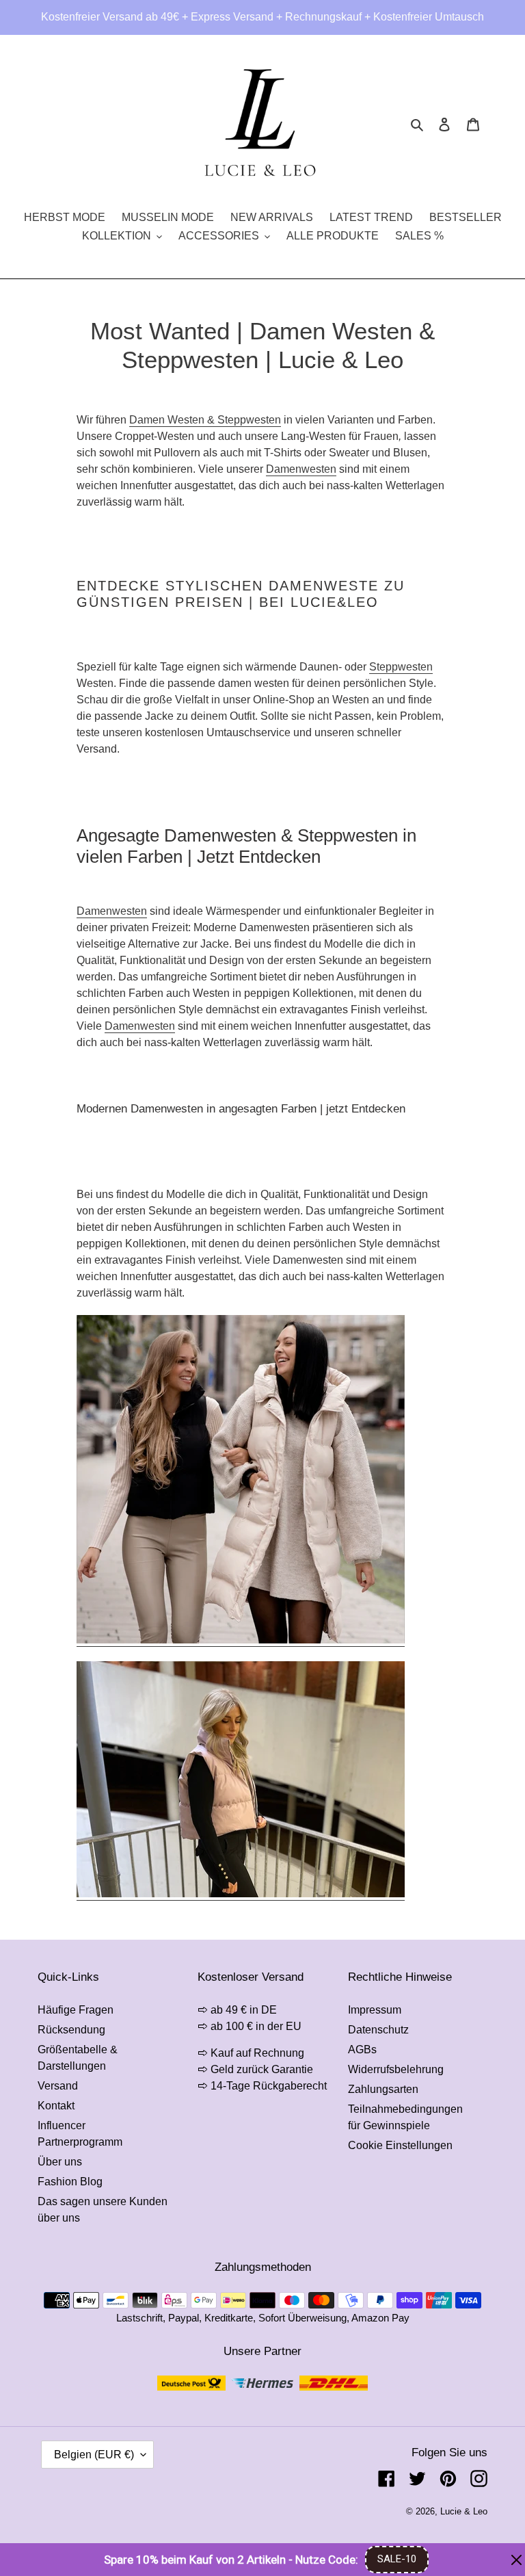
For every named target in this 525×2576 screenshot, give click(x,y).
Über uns (60, 2162)
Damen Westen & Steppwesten (205, 420)
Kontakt (56, 2106)
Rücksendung (71, 2030)
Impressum (375, 2010)
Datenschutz (378, 2030)
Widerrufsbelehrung (396, 2069)
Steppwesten (401, 667)
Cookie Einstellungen (400, 2145)
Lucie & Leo (464, 2511)
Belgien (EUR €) (94, 2455)
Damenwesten (301, 469)
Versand (58, 2086)
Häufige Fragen (76, 2010)
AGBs (362, 2050)
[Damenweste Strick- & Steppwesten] (241, 1640)
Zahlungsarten (383, 2089)
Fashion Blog (70, 2182)
